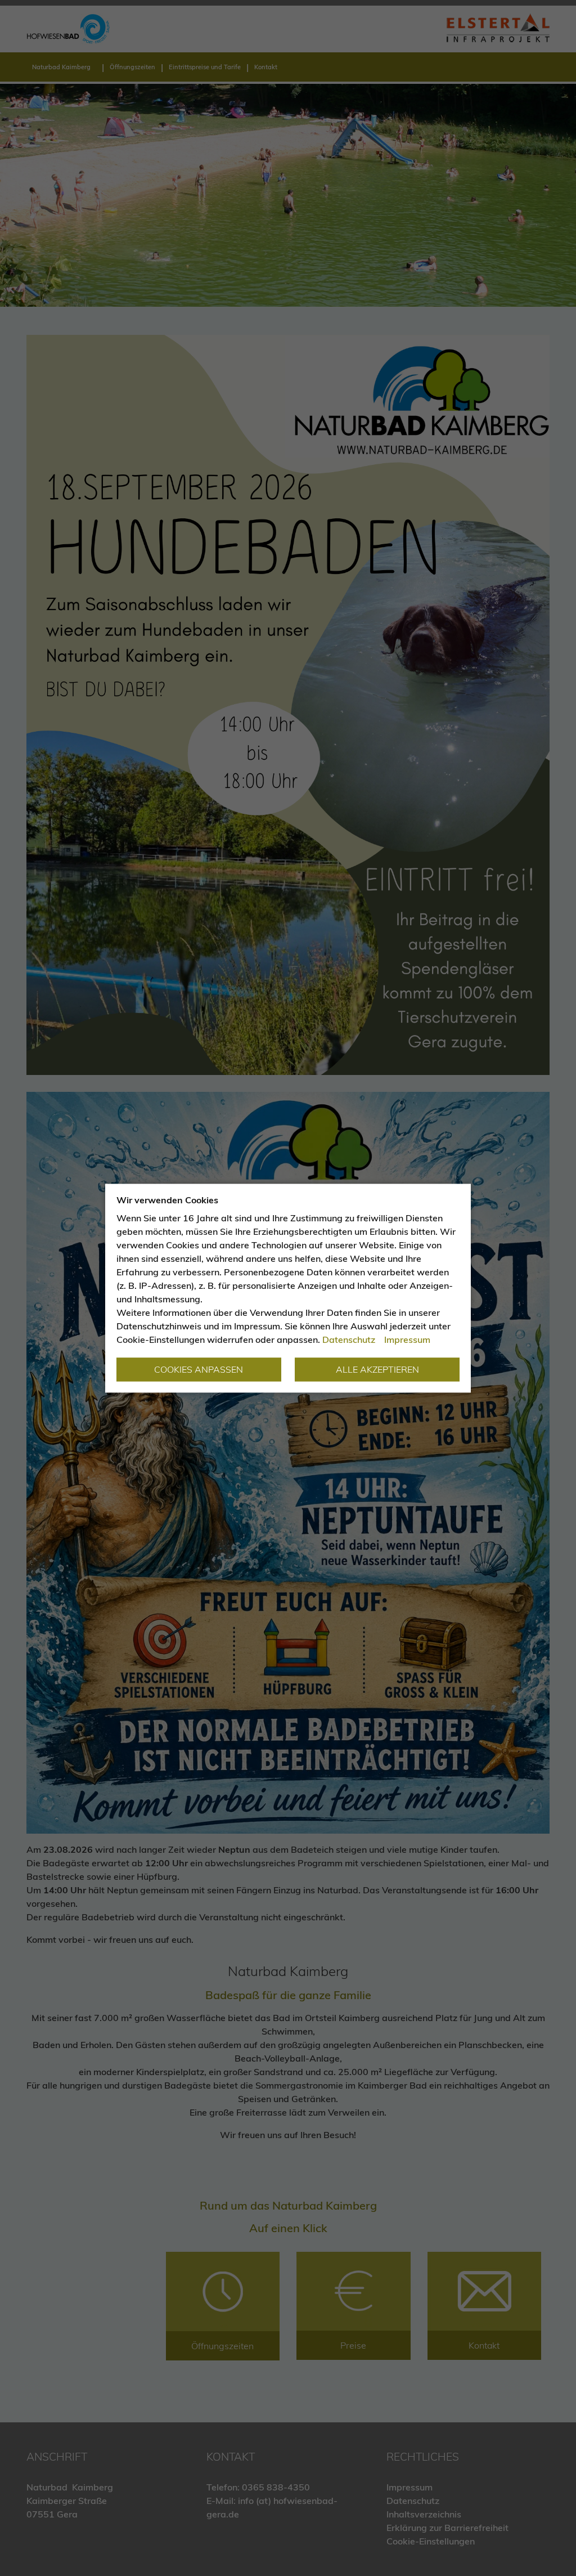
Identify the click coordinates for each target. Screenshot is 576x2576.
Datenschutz (349, 1339)
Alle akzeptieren (377, 1369)
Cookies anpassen (199, 1369)
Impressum (407, 1339)
